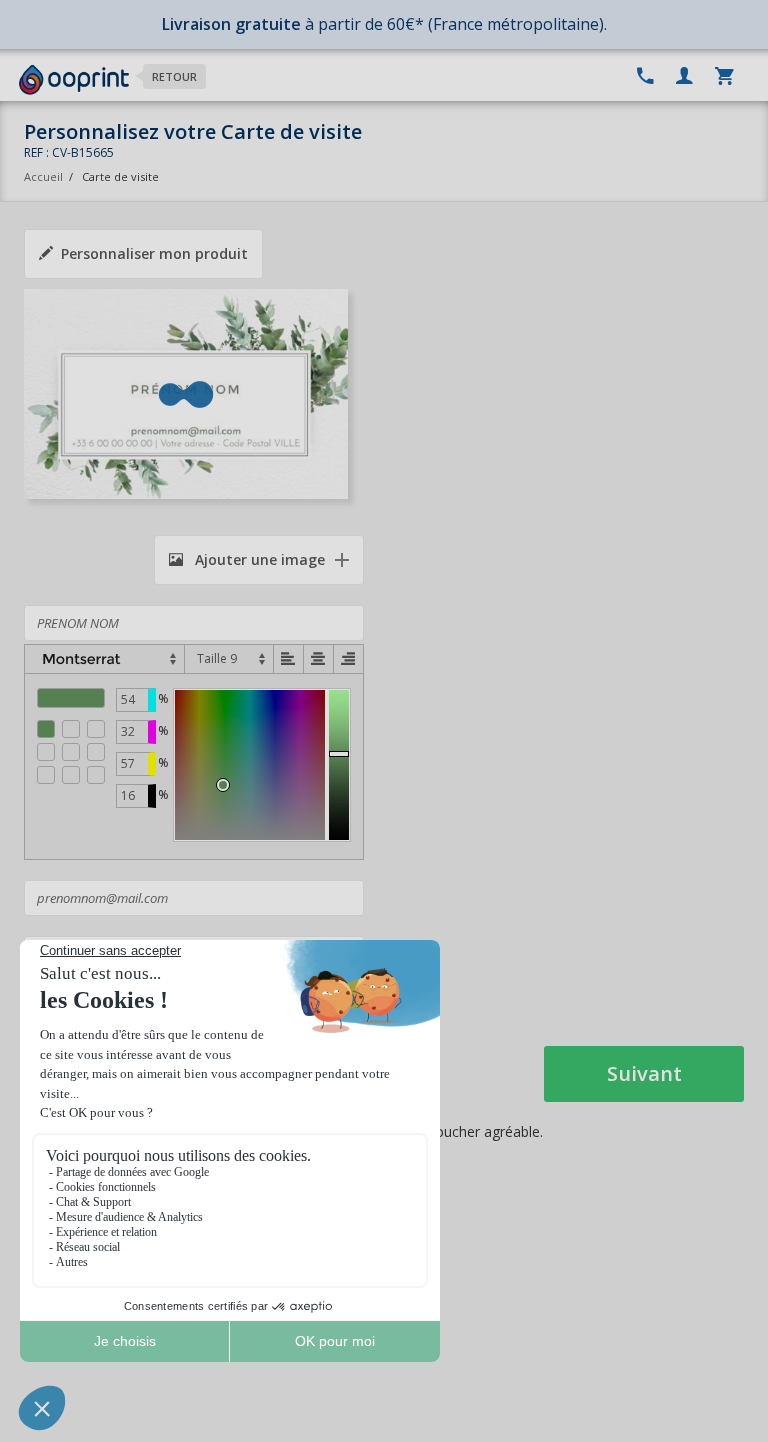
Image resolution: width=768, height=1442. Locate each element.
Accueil (43, 176)
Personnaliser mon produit (154, 253)
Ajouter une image (258, 559)
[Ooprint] (74, 80)
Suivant (644, 1073)
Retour (174, 76)
